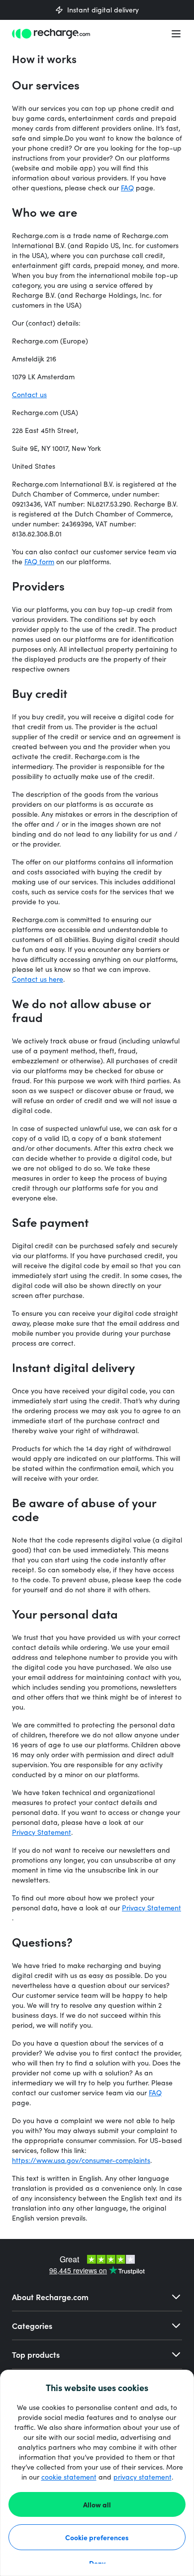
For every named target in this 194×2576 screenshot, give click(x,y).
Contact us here (38, 979)
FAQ (127, 188)
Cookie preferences (97, 2537)
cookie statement (69, 2477)
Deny (97, 2563)
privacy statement (143, 2477)
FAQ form (39, 561)
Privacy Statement (42, 1832)
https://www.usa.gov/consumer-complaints (81, 2160)
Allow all (97, 2504)
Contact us (29, 394)
